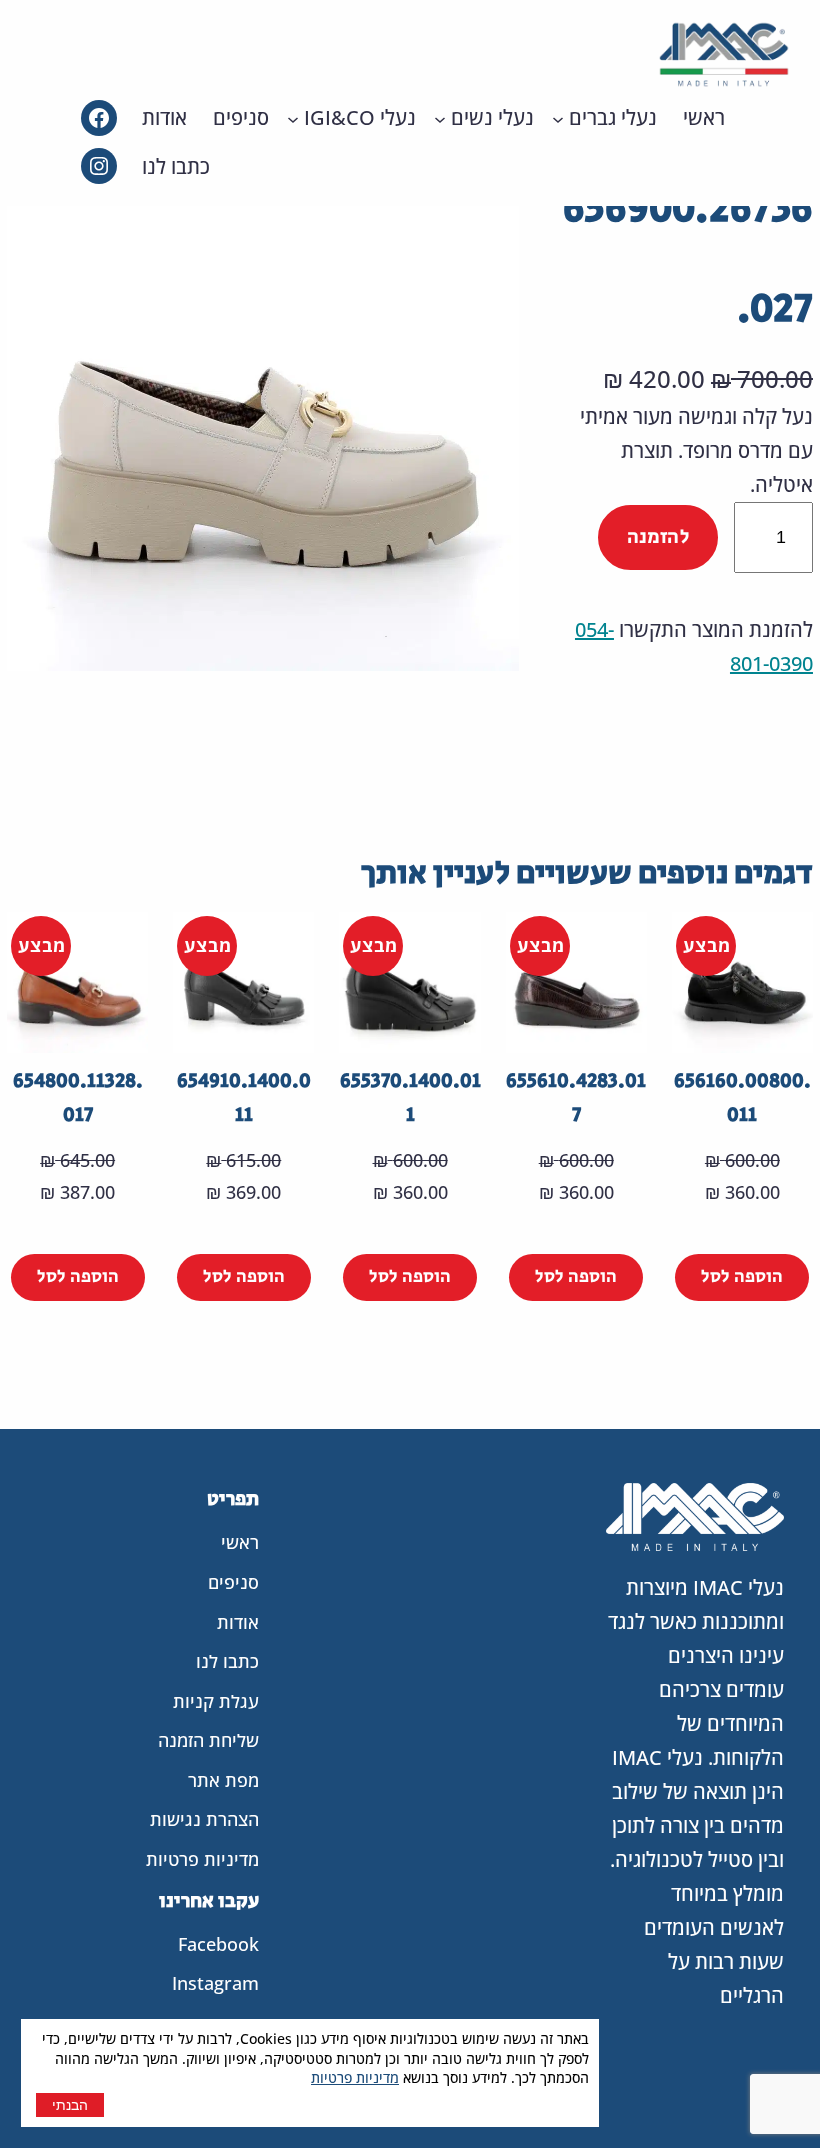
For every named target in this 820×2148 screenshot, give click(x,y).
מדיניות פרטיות (355, 2077)
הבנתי (70, 2105)
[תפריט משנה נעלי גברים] (558, 118)
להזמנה (658, 537)
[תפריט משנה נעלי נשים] (440, 118)
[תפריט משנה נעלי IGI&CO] (293, 118)
